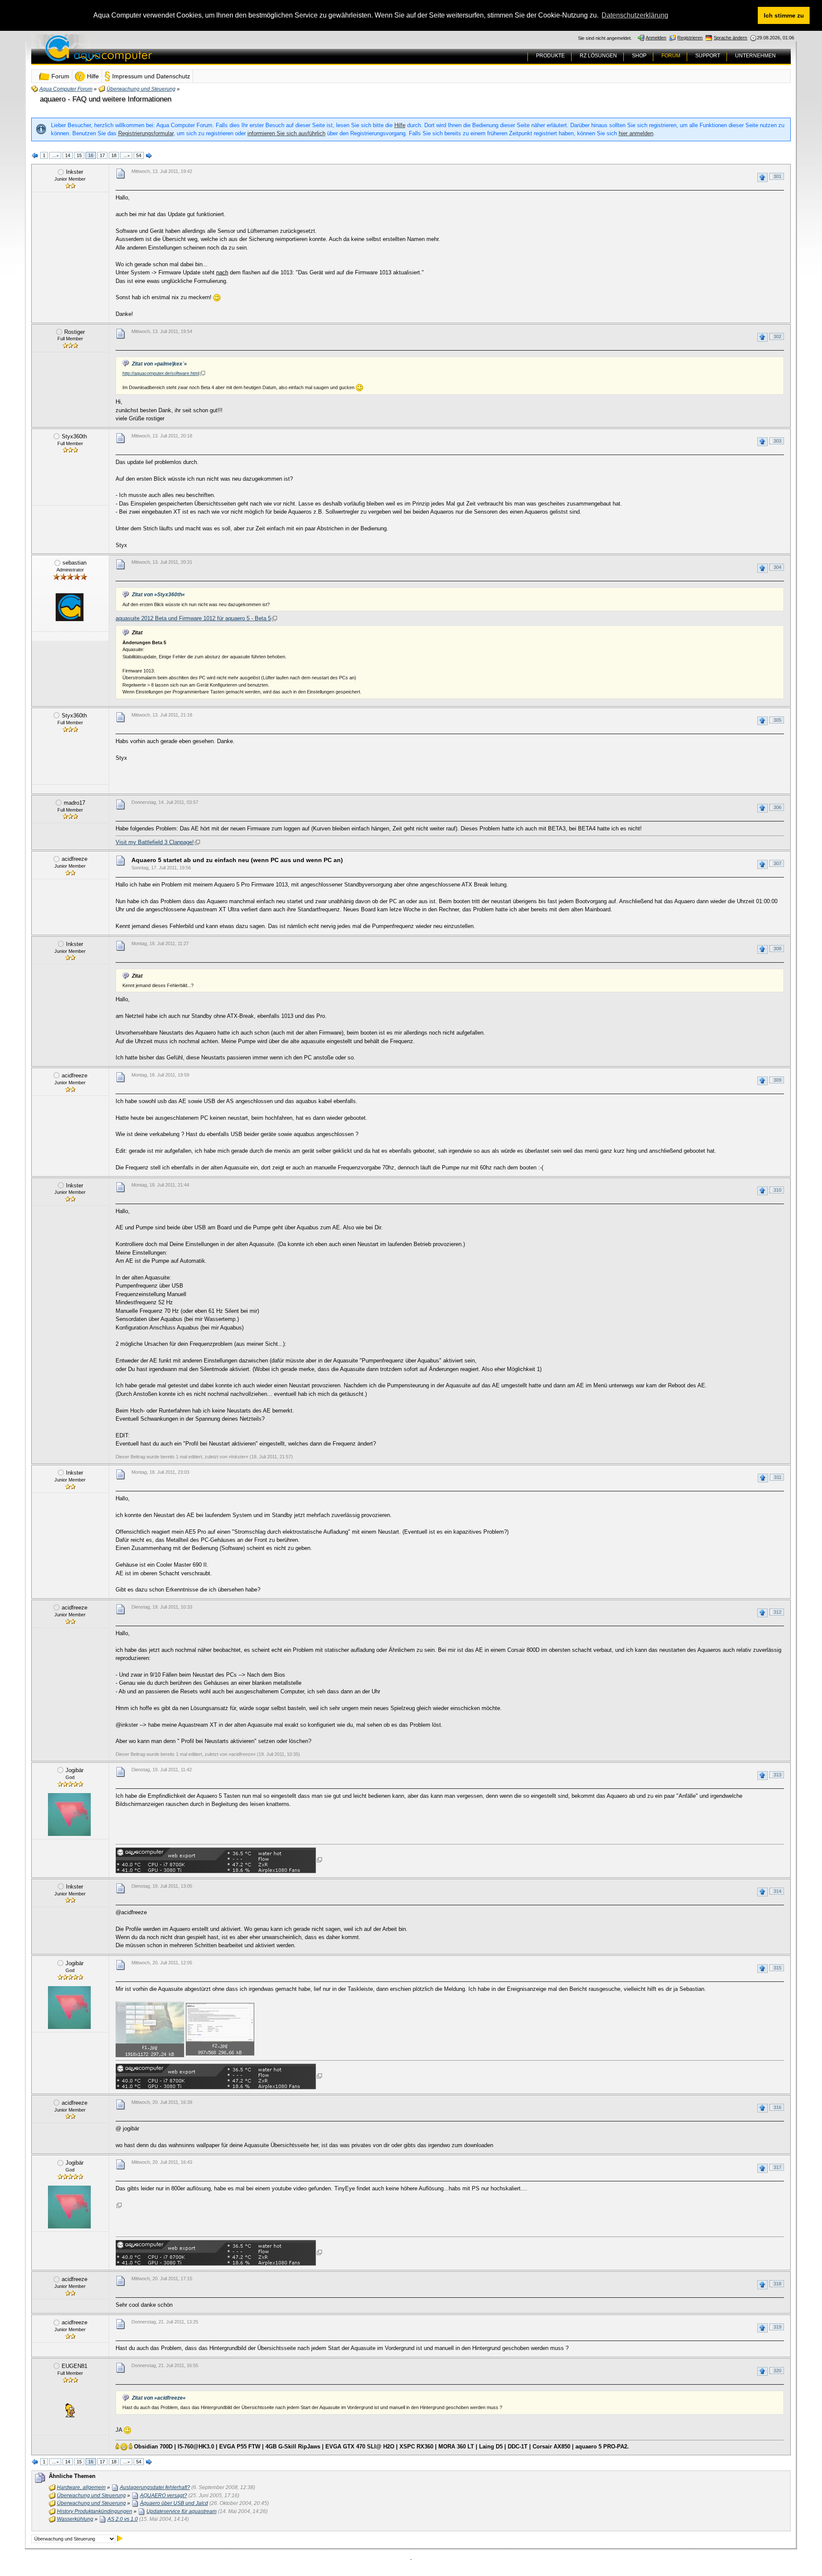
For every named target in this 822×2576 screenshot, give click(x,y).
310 (777, 1190)
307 (777, 863)
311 (778, 1477)
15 (79, 155)
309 (777, 1080)
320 (777, 2371)
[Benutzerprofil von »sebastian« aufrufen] (69, 607)
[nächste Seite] (149, 156)
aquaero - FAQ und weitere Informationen (106, 99)
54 (139, 155)
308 (777, 949)
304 (777, 567)
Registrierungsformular (146, 133)
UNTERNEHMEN (755, 56)
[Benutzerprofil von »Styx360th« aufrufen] (69, 481)
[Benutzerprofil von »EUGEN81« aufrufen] (69, 2410)
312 (777, 1612)
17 (102, 155)
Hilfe (400, 125)
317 (777, 2167)
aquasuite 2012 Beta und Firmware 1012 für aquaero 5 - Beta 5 (193, 618)
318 (777, 2284)
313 (777, 1775)
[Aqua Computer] (132, 55)
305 (777, 720)
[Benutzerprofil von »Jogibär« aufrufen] (69, 1815)
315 (777, 1968)
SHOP (639, 56)
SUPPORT (708, 56)
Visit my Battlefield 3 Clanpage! (155, 842)
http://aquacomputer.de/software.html (161, 373)
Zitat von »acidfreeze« (159, 2398)
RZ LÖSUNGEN (598, 56)
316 (777, 2107)
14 (68, 155)
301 (777, 176)
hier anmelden (636, 133)
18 (114, 155)
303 (777, 441)
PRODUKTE (550, 56)
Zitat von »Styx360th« (158, 595)
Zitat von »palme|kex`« (159, 364)
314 (777, 1891)
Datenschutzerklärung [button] (635, 15)
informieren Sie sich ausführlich (286, 133)
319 (777, 2327)
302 (777, 336)
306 (777, 807)
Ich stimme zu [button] (784, 15)
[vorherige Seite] (35, 156)
